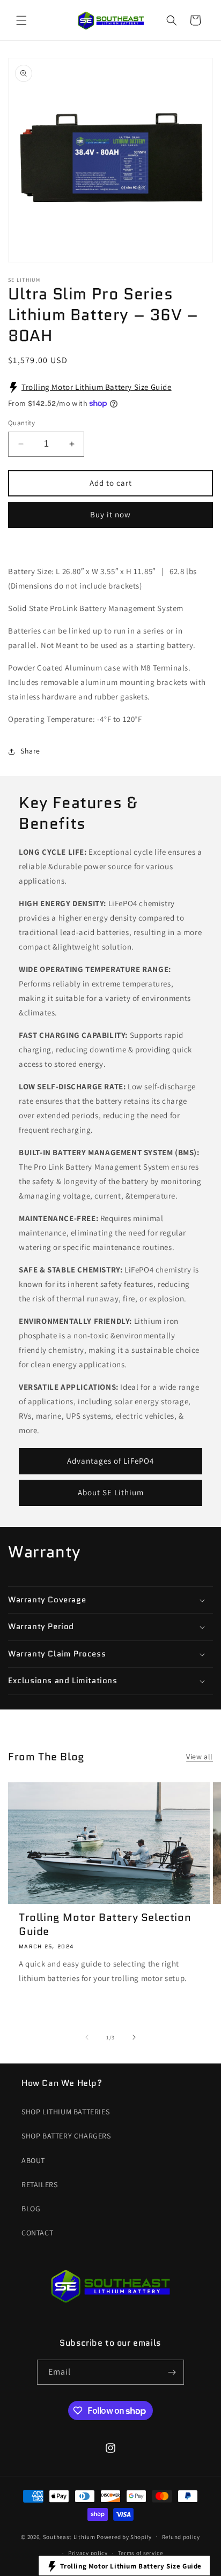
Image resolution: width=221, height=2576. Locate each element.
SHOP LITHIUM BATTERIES (65, 2112)
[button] (21, 20)
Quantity (21, 423)
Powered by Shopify (124, 2536)
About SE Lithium (111, 1492)
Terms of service (141, 2553)
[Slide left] (87, 2037)
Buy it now (110, 514)
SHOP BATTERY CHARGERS (66, 2136)
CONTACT (37, 2233)
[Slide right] (134, 2037)
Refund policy (181, 2537)
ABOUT (33, 2160)
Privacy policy (88, 2553)
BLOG (31, 2209)
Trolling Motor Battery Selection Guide (105, 1924)
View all (200, 1757)
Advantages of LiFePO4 (110, 1461)
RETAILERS (39, 2185)
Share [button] (30, 751)
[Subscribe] (172, 2372)
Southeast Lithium (69, 2536)
